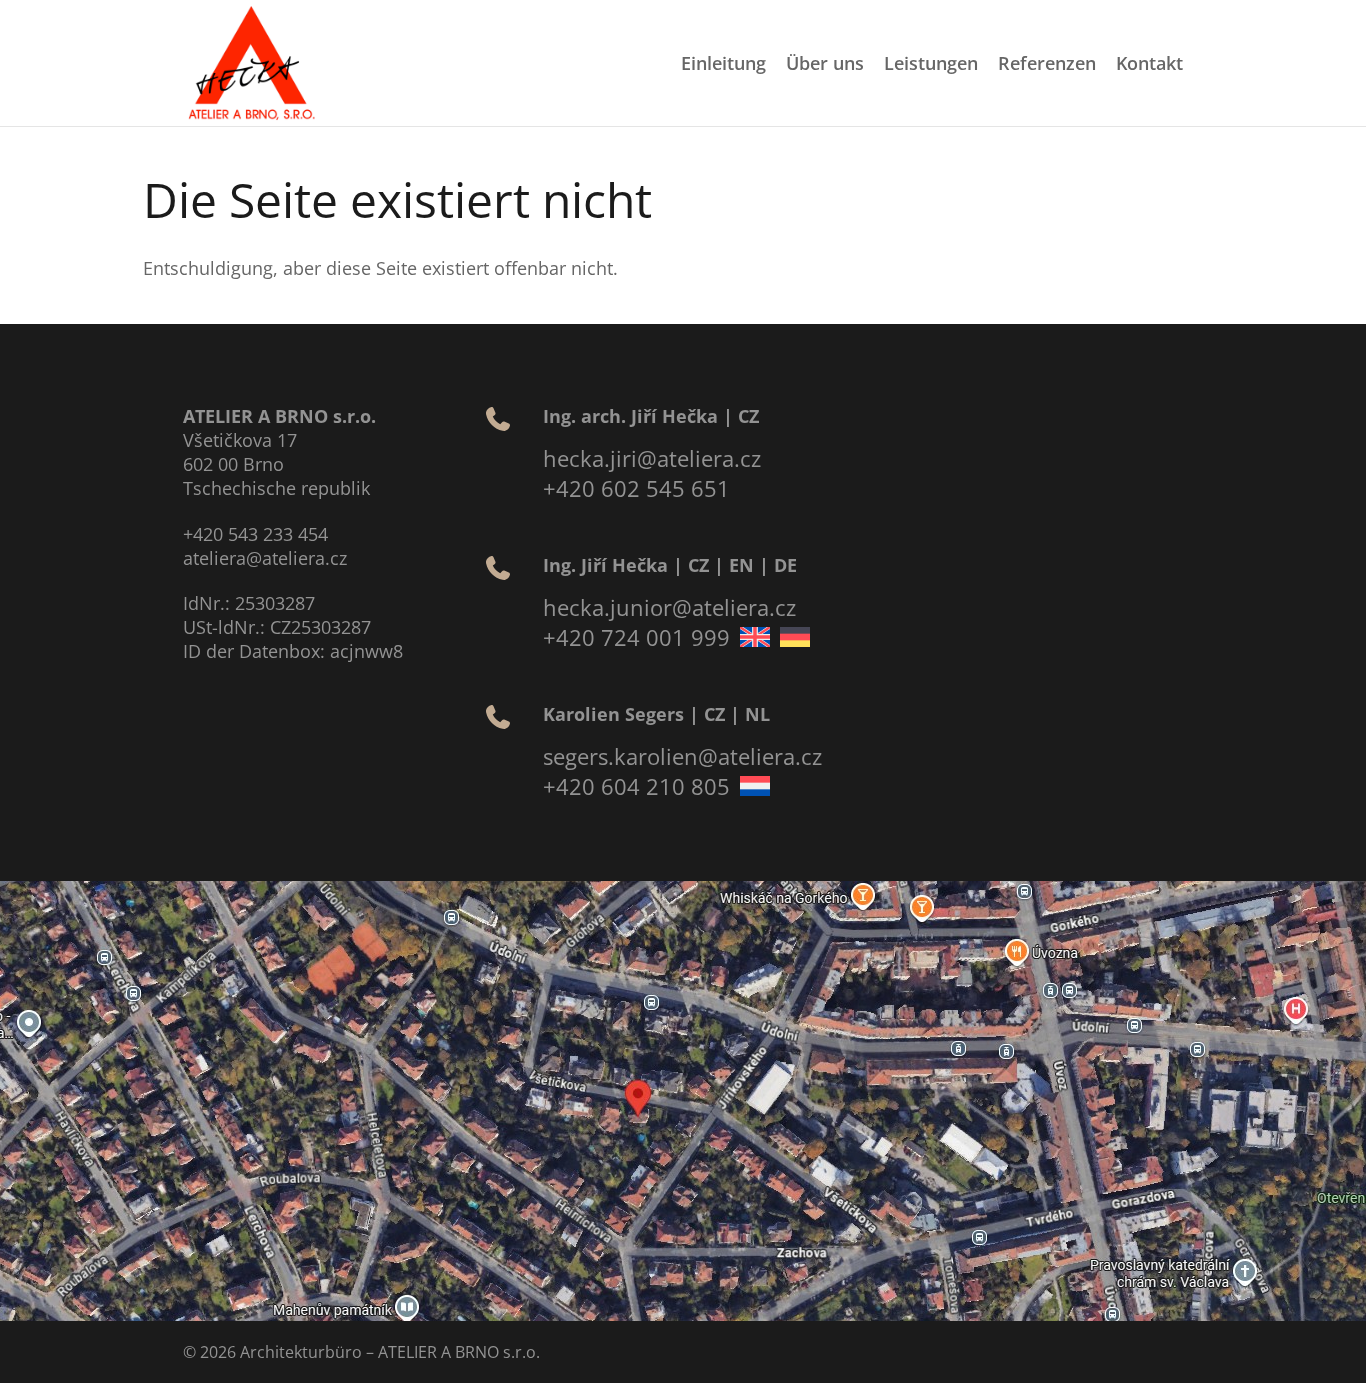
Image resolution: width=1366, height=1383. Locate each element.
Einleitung (723, 63)
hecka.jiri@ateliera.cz (652, 458)
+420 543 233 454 (255, 534)
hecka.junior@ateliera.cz (669, 607)
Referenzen (1047, 63)
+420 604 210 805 (636, 786)
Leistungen (931, 63)
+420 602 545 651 (636, 488)
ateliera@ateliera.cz (265, 558)
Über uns (825, 63)
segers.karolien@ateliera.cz (682, 756)
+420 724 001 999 (636, 637)
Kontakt (1149, 63)
